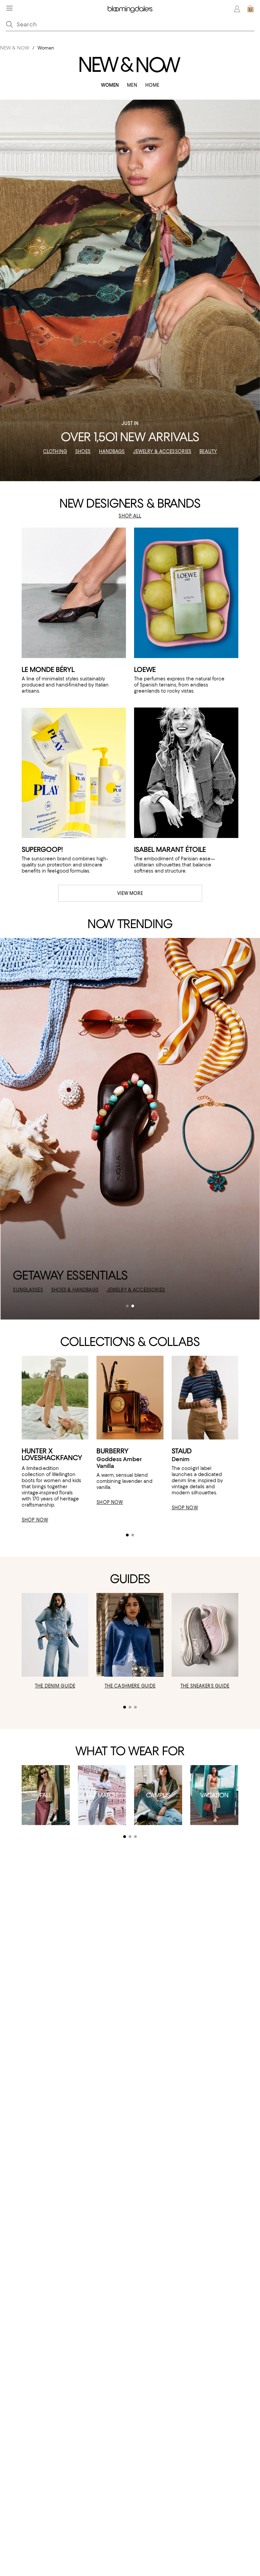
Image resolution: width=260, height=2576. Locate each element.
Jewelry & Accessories (162, 451)
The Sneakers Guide (205, 1686)
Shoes (83, 451)
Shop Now (26, 1290)
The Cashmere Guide (130, 1686)
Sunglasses (56, 1290)
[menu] (9, 8)
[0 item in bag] (251, 9)
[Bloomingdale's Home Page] (130, 9)
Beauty (208, 451)
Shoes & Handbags (103, 1290)
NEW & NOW (15, 48)
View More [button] (130, 893)
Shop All (130, 516)
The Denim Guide (55, 1686)
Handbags (112, 451)
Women (110, 85)
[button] (127, 1306)
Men (132, 85)
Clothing (55, 451)
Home (152, 85)
